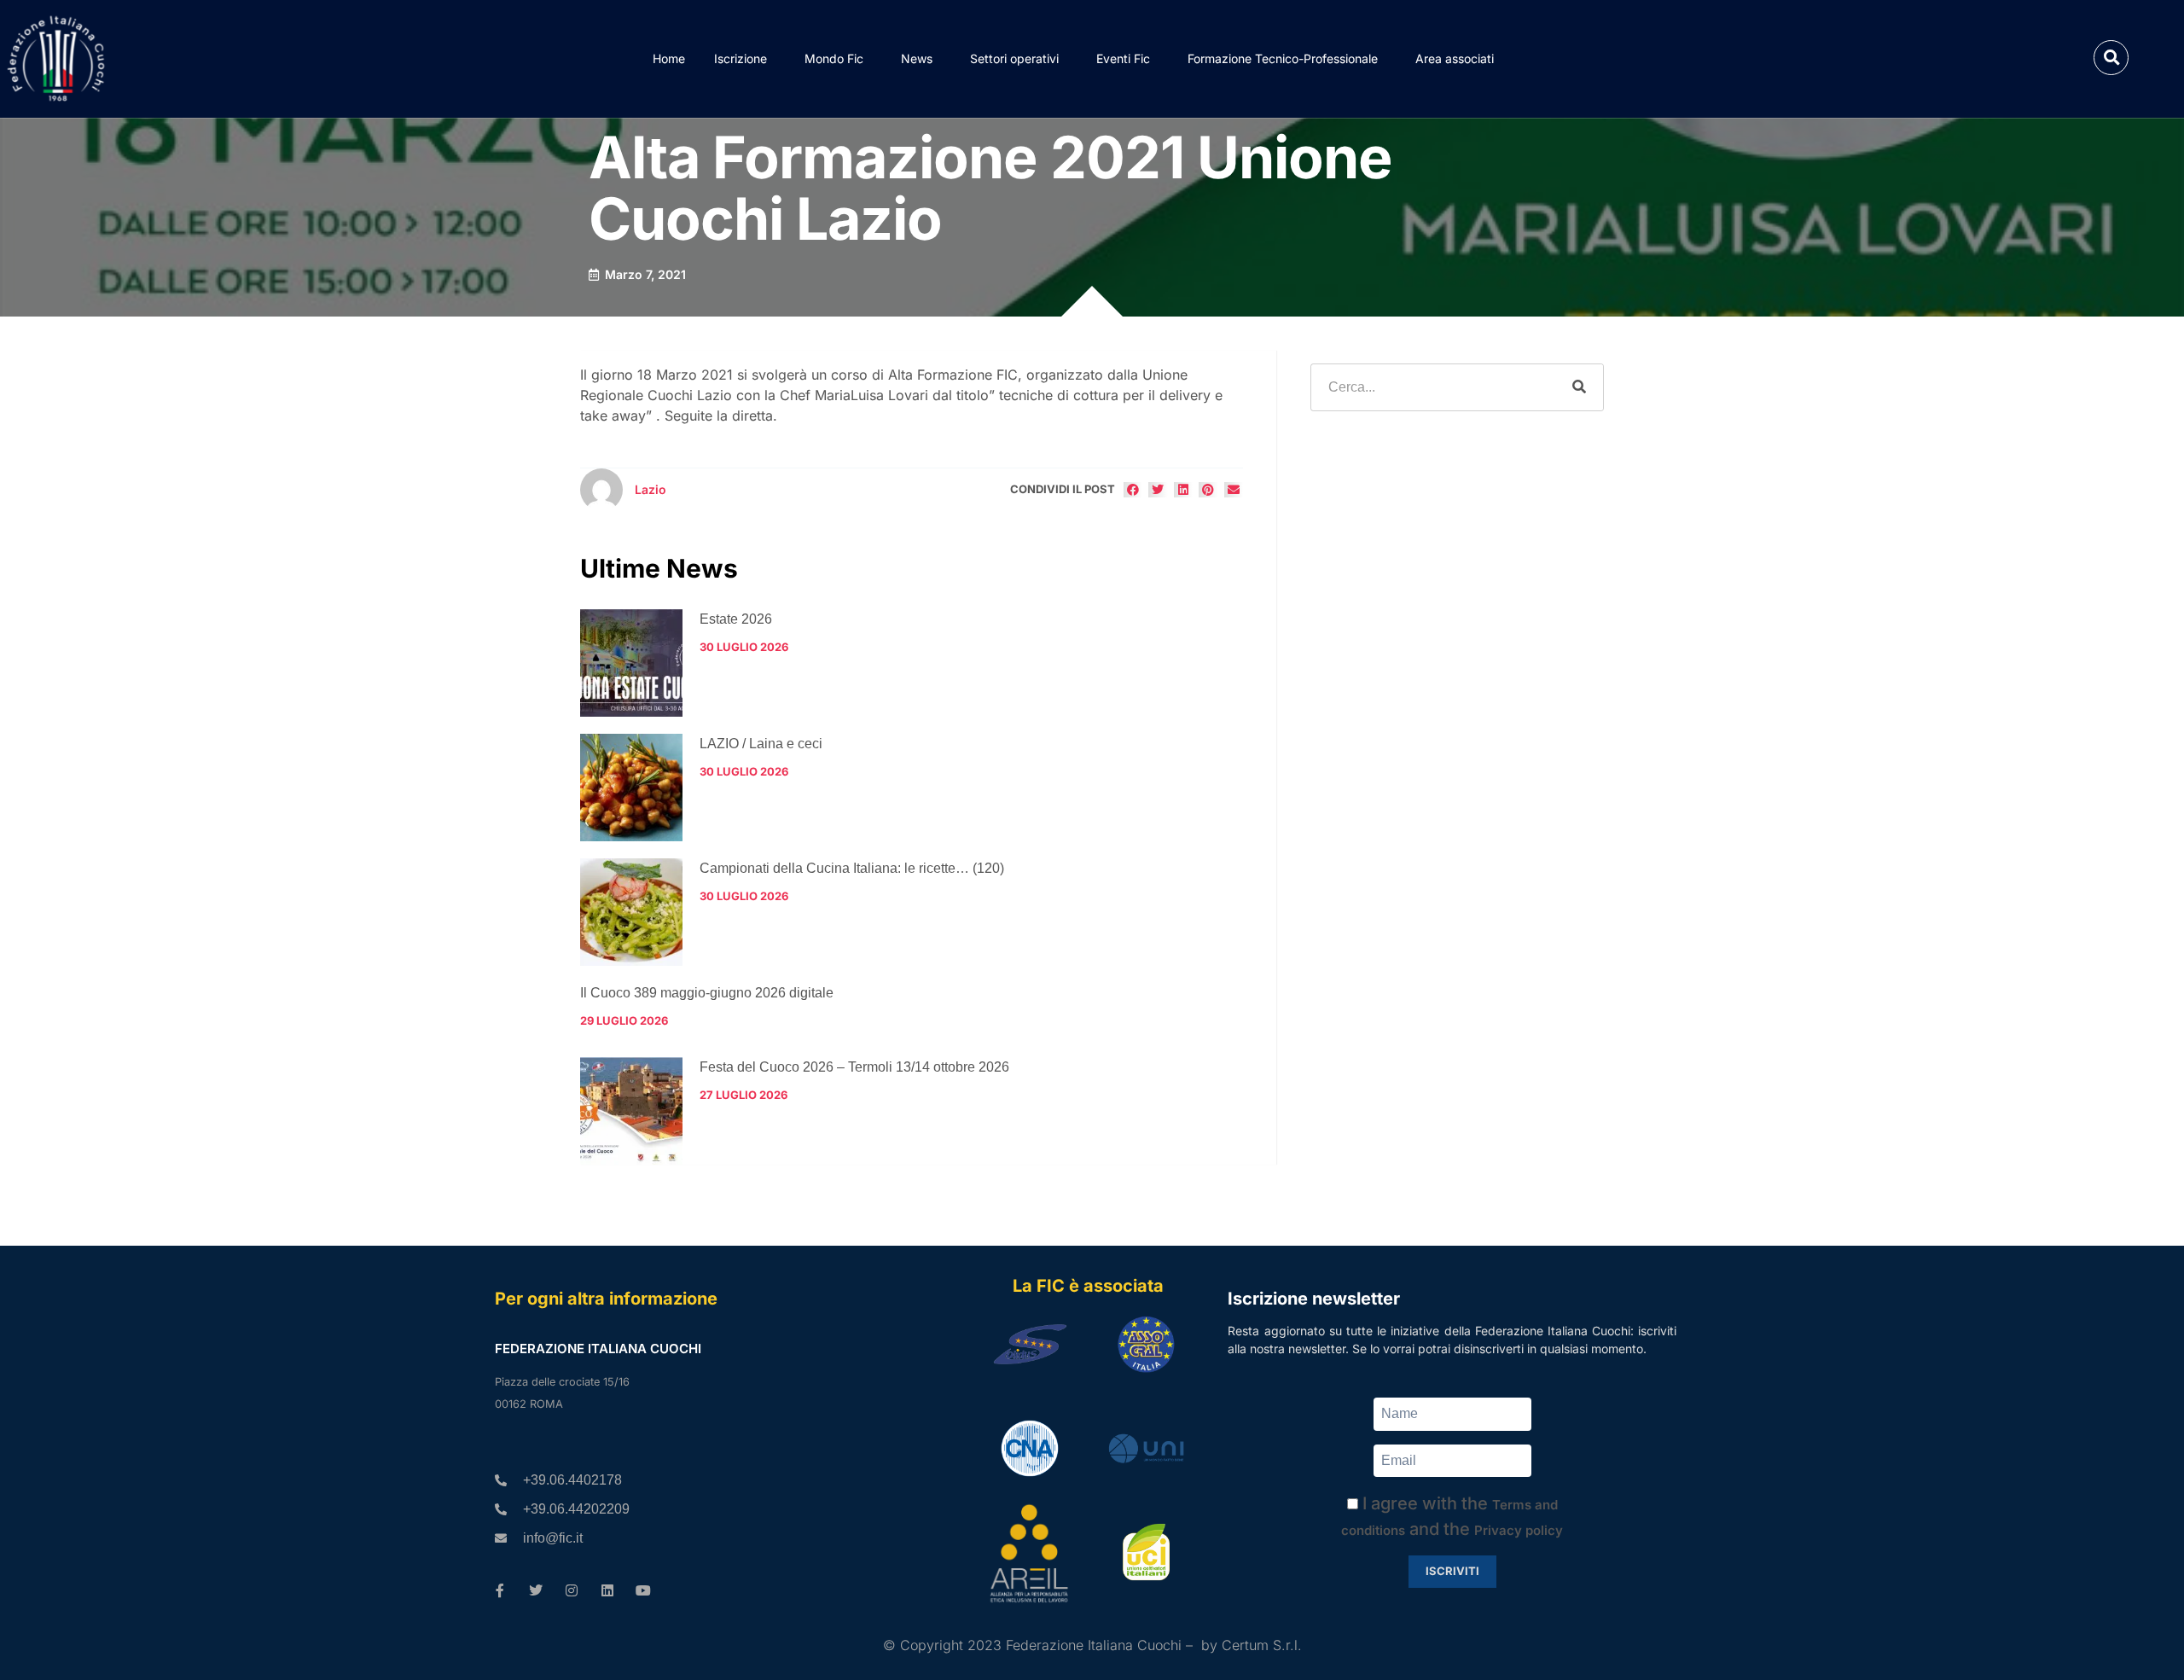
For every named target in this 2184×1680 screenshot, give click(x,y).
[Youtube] (643, 1590)
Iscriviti (1452, 1571)
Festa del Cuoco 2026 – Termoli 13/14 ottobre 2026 (854, 1067)
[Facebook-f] (500, 1590)
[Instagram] (572, 1590)
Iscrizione (741, 58)
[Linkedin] (607, 1590)
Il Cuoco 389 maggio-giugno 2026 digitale (707, 993)
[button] (2111, 58)
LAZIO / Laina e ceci (761, 744)
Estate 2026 (736, 619)
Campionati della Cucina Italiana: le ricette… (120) (852, 868)
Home (669, 58)
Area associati (1455, 58)
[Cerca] (1579, 387)
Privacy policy (1519, 1530)
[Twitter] (536, 1590)
